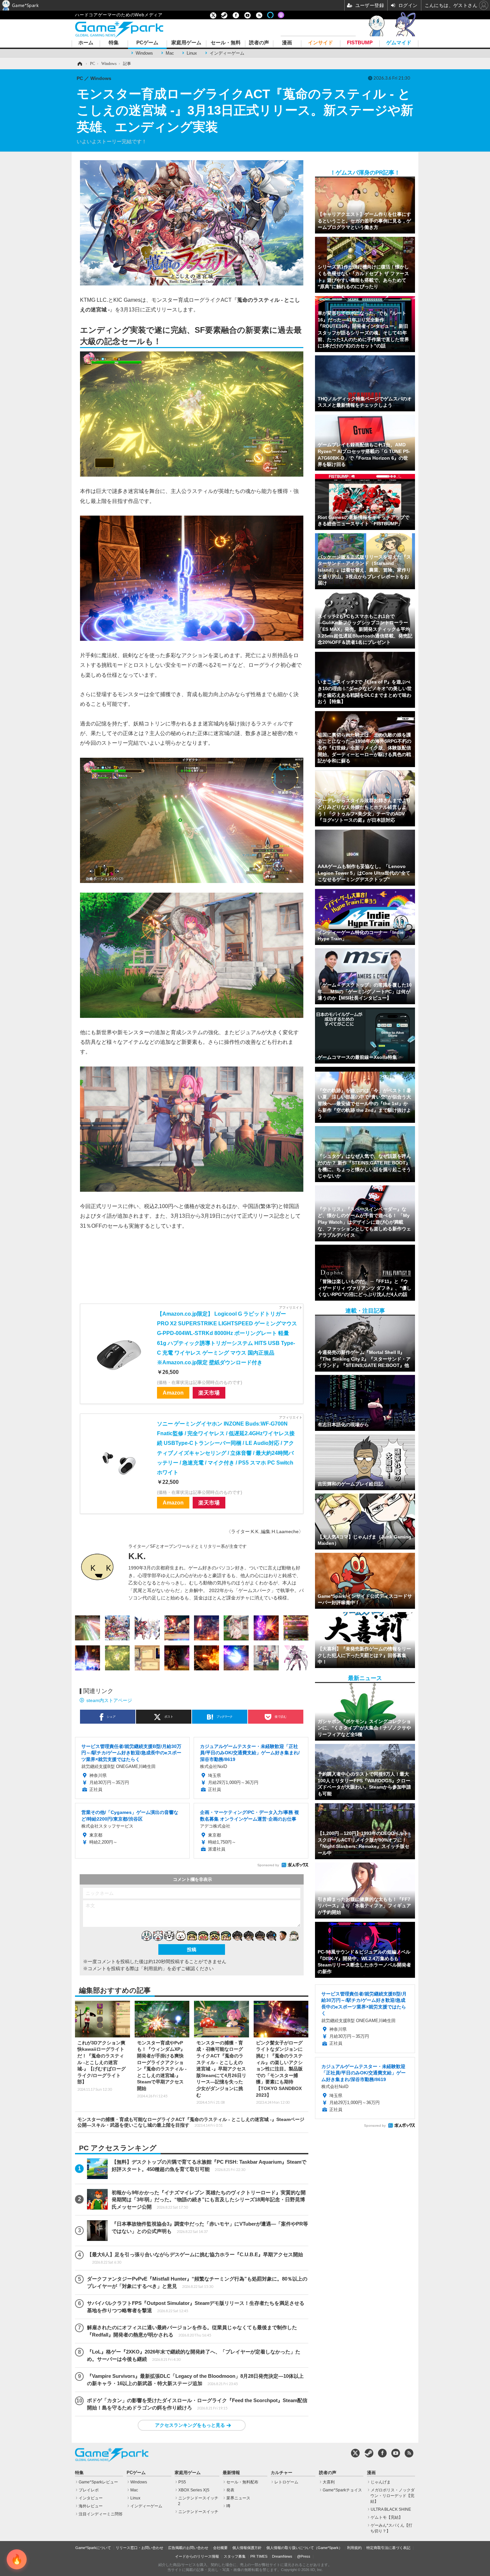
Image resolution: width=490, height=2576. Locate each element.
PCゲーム (147, 43)
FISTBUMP (360, 43)
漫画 (287, 43)
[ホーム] (79, 64)
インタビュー (91, 2498)
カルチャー (281, 2473)
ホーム (86, 43)
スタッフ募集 (235, 2556)
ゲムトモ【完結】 (387, 2517)
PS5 (182, 2482)
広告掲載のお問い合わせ (188, 2548)
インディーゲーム (227, 53)
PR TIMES (259, 2556)
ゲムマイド (399, 43)
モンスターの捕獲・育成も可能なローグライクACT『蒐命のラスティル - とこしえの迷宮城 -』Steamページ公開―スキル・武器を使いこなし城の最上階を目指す (191, 2122)
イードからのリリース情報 (197, 2556)
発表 (230, 2490)
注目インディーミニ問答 (101, 2514)
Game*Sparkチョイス (342, 2490)
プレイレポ (89, 2490)
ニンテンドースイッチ (198, 2512)
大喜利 (329, 2482)
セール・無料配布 (242, 2482)
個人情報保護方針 (247, 2548)
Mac (170, 53)
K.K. (137, 1556)
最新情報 (231, 2473)
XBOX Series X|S (194, 2490)
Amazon (173, 1393)
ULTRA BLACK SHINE (391, 2509)
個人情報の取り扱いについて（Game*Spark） (304, 2548)
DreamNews (282, 2556)
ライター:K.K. (245, 1531)
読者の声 (259, 43)
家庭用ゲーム (186, 43)
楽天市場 (209, 1393)
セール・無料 (226, 43)
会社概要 (220, 2548)
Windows (144, 53)
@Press (304, 2556)
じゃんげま (381, 2482)
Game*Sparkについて (93, 2548)
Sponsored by (268, 1865)
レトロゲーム (286, 2482)
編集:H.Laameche (280, 1531)
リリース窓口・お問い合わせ (139, 2548)
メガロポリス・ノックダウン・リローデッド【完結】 (392, 2496)
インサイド (320, 43)
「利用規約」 (153, 1968)
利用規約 (354, 2548)
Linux (192, 53)
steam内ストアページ (109, 1700)
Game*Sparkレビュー (98, 2482)
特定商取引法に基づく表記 (388, 2548)
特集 (114, 43)
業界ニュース (238, 2498)
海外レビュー (91, 2506)
